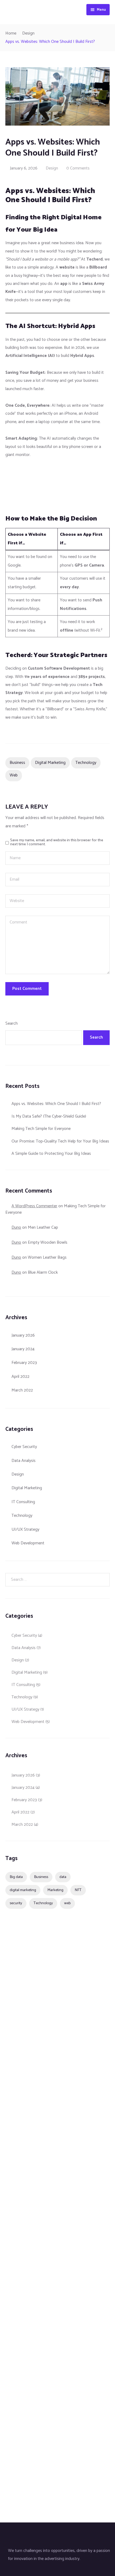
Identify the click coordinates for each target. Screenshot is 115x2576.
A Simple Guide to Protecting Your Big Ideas (51, 1154)
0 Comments (78, 168)
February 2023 (24, 1363)
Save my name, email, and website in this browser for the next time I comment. (57, 842)
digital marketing (50, 763)
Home (11, 33)
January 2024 (23, 1349)
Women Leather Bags (47, 1257)
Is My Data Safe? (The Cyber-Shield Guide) (49, 1116)
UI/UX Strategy (25, 1530)
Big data (16, 1877)
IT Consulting (23, 1502)
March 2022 (22, 1390)
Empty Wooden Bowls (48, 1242)
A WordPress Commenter (34, 1206)
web (14, 775)
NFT (78, 1890)
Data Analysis (24, 1461)
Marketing (55, 1890)
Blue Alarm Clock (43, 1272)
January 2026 (23, 1335)
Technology (86, 763)
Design (28, 33)
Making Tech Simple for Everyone (41, 1129)
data (63, 1877)
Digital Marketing (27, 1488)
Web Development (28, 1543)
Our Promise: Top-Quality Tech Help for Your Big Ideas (60, 1141)
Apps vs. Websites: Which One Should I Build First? (56, 1104)
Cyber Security (24, 1447)
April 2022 (20, 1377)
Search (11, 1023)
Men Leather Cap (43, 1227)
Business (17, 763)
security (16, 1903)
